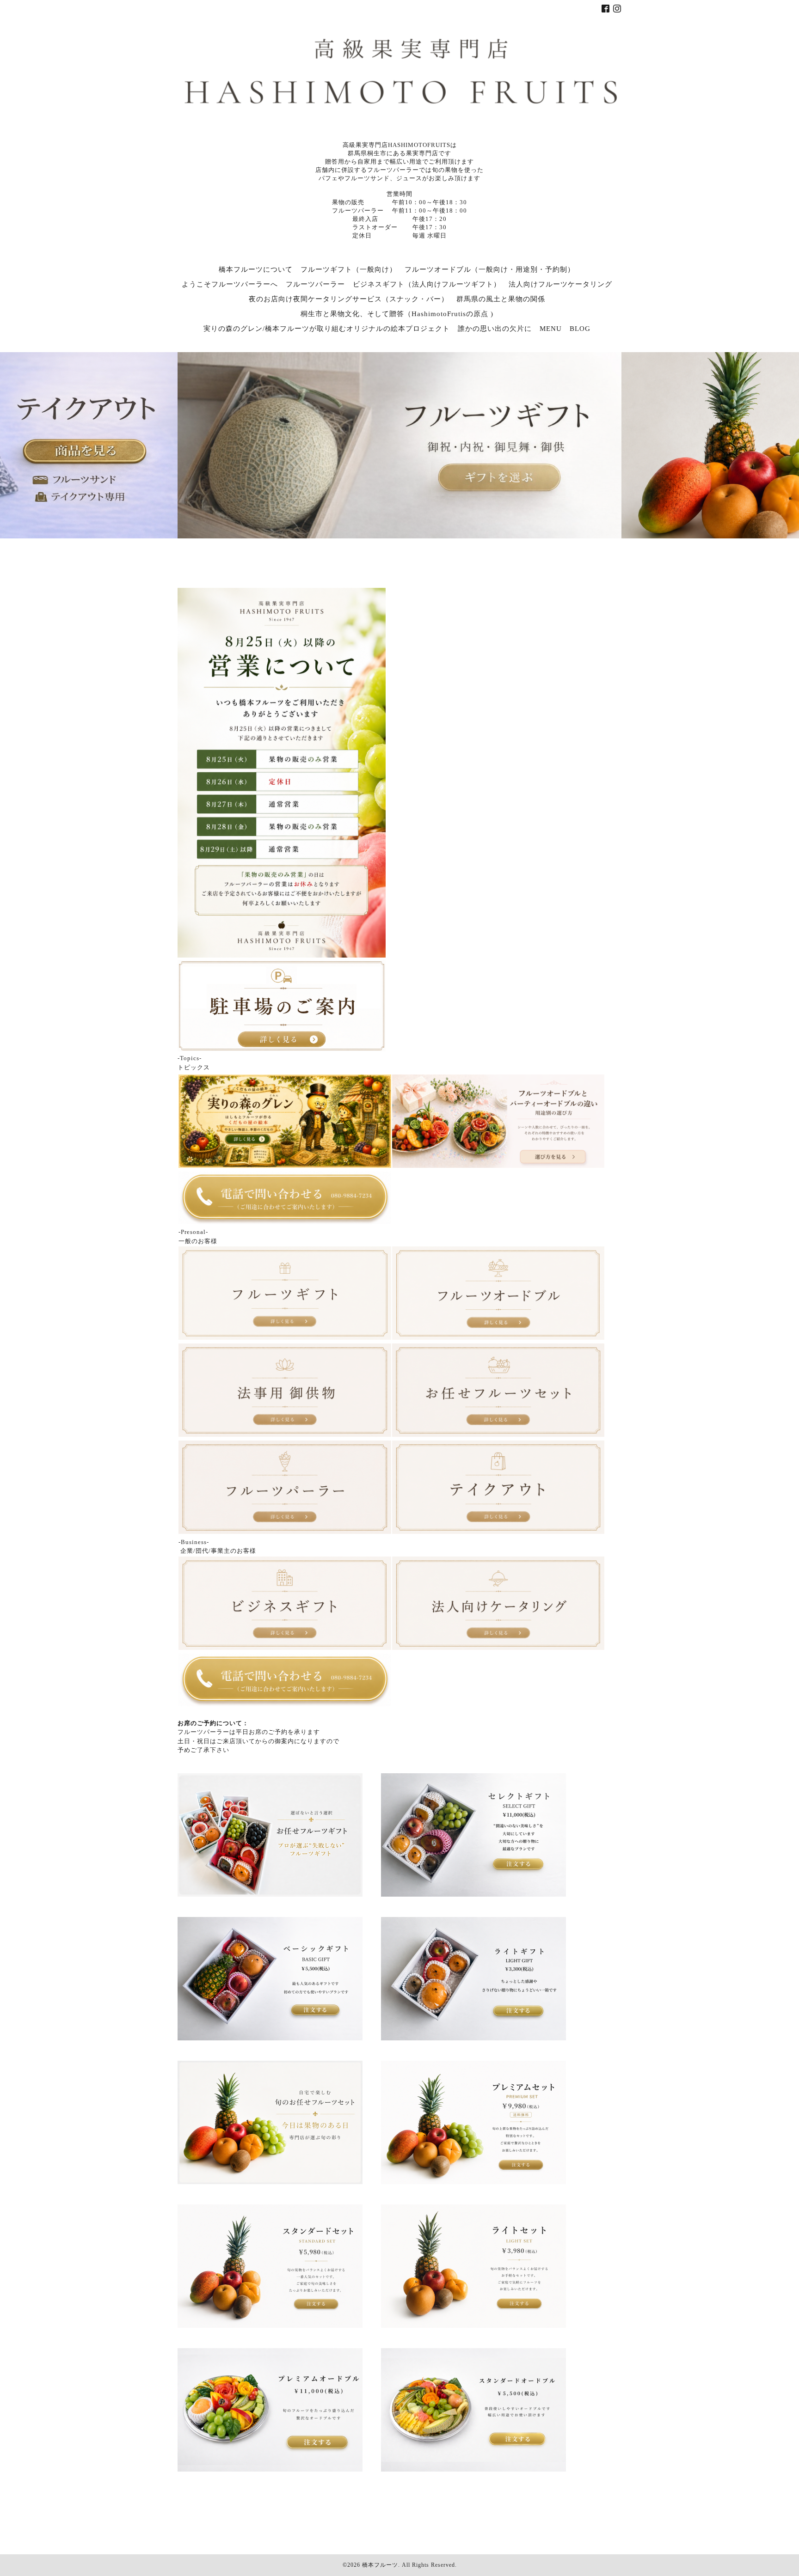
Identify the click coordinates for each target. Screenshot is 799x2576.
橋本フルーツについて (256, 269)
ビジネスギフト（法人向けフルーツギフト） (427, 284)
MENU (551, 329)
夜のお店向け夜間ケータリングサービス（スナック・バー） (349, 299)
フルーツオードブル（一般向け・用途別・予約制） (490, 269)
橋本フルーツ (380, 2565)
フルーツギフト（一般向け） (349, 269)
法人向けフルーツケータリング (560, 284)
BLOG (580, 329)
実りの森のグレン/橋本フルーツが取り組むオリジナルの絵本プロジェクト (327, 329)
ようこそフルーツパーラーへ (230, 284)
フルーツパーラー (315, 284)
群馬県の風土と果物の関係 (501, 299)
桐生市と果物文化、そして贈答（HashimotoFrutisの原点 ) (397, 314)
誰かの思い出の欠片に (495, 329)
